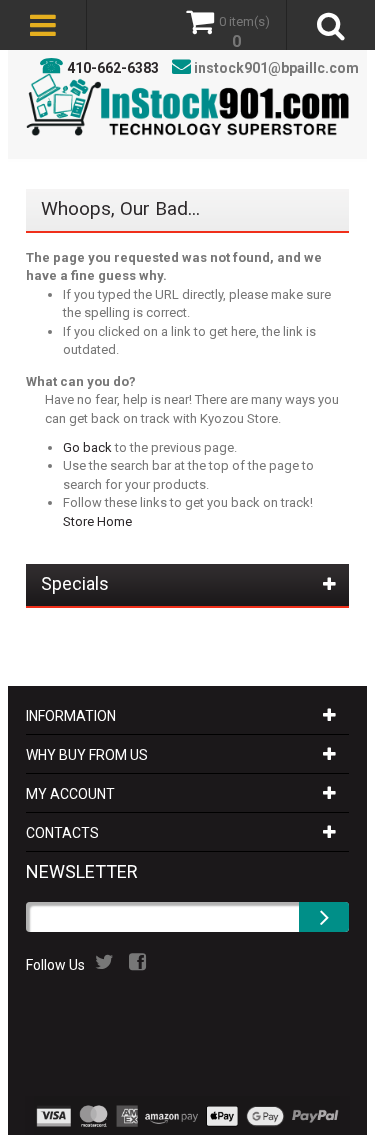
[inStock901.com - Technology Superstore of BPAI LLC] (188, 104)
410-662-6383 (113, 68)
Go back (87, 447)
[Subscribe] (324, 917)
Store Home (97, 521)
